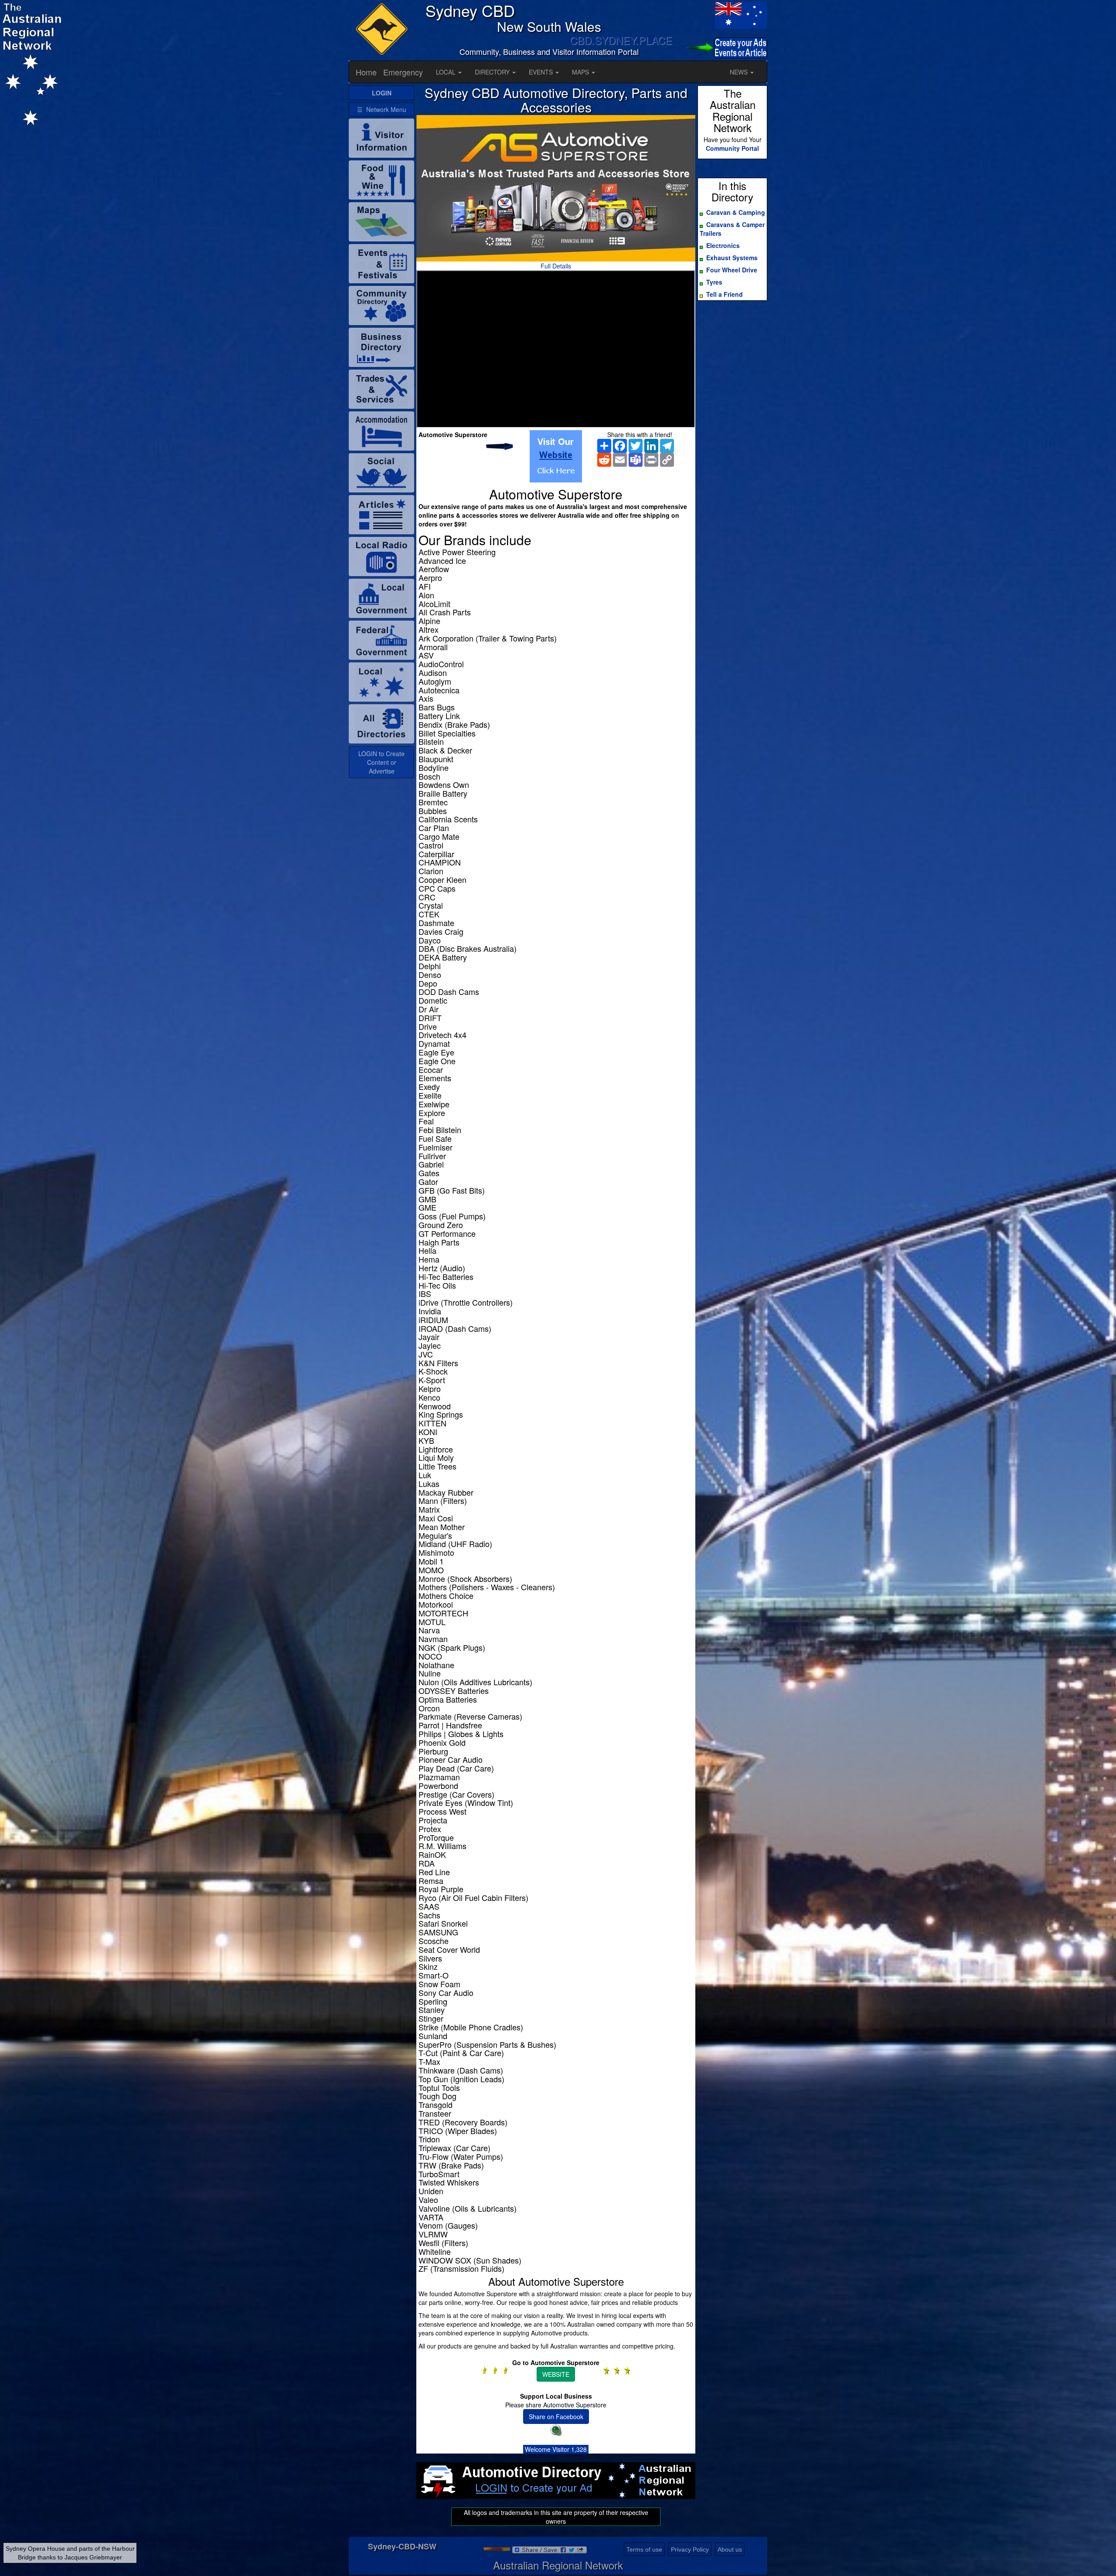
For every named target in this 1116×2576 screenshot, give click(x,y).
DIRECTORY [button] (493, 72)
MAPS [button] (581, 72)
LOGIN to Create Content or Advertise (381, 762)
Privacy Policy (690, 2549)
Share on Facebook (556, 2416)
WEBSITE (556, 2374)
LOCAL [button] (447, 72)
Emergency (403, 72)
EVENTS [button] (542, 72)
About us (730, 2549)
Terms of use (644, 2549)
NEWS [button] (740, 72)
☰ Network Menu (382, 109)
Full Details (556, 266)
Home (366, 72)
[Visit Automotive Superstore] (556, 456)
